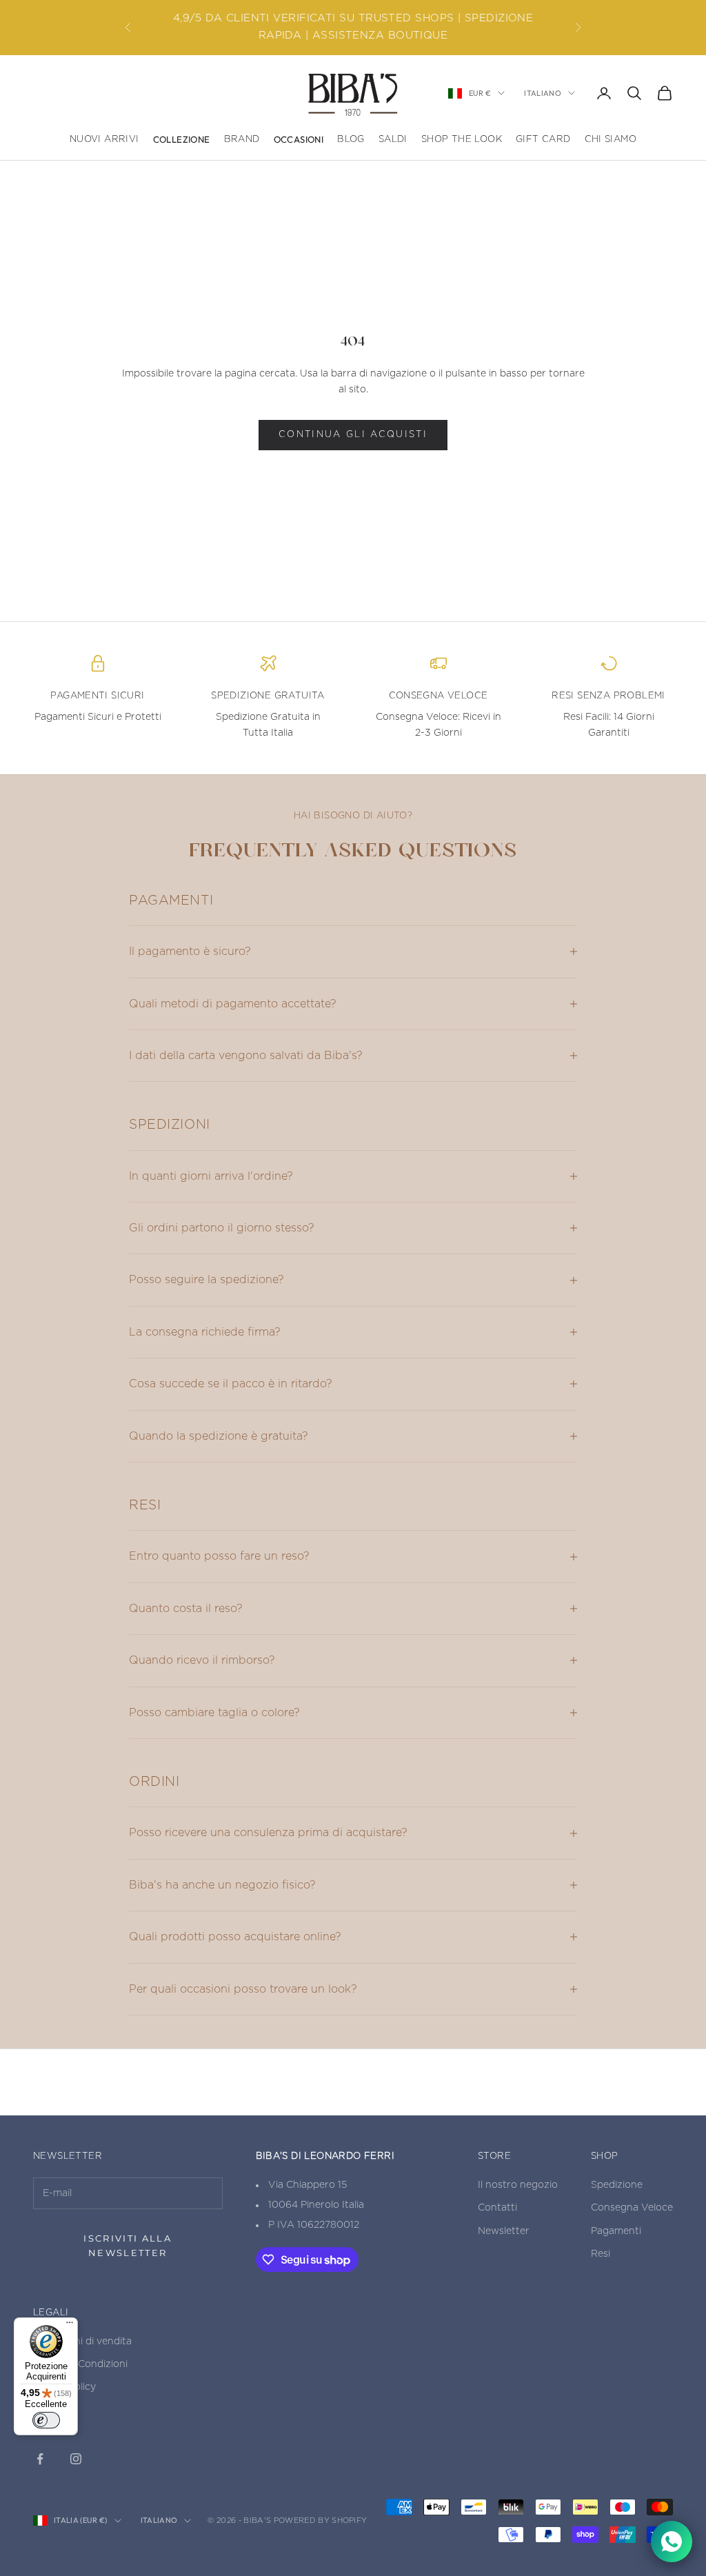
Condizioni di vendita (82, 2342)
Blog (351, 139)
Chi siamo (611, 139)
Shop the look (462, 139)
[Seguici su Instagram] (76, 2459)
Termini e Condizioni (80, 2364)
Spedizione (617, 2185)
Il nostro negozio (518, 2185)
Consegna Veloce (632, 2208)
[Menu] (70, 2326)
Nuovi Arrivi (104, 139)
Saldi (393, 139)
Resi (601, 2254)
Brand (242, 139)
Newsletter (504, 2231)
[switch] (46, 2420)
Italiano (543, 93)
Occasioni (299, 139)
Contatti (497, 2208)
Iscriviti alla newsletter (128, 2245)
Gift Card (543, 139)
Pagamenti (616, 2231)
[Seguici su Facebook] (40, 2459)
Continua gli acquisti (353, 435)
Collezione (182, 139)
